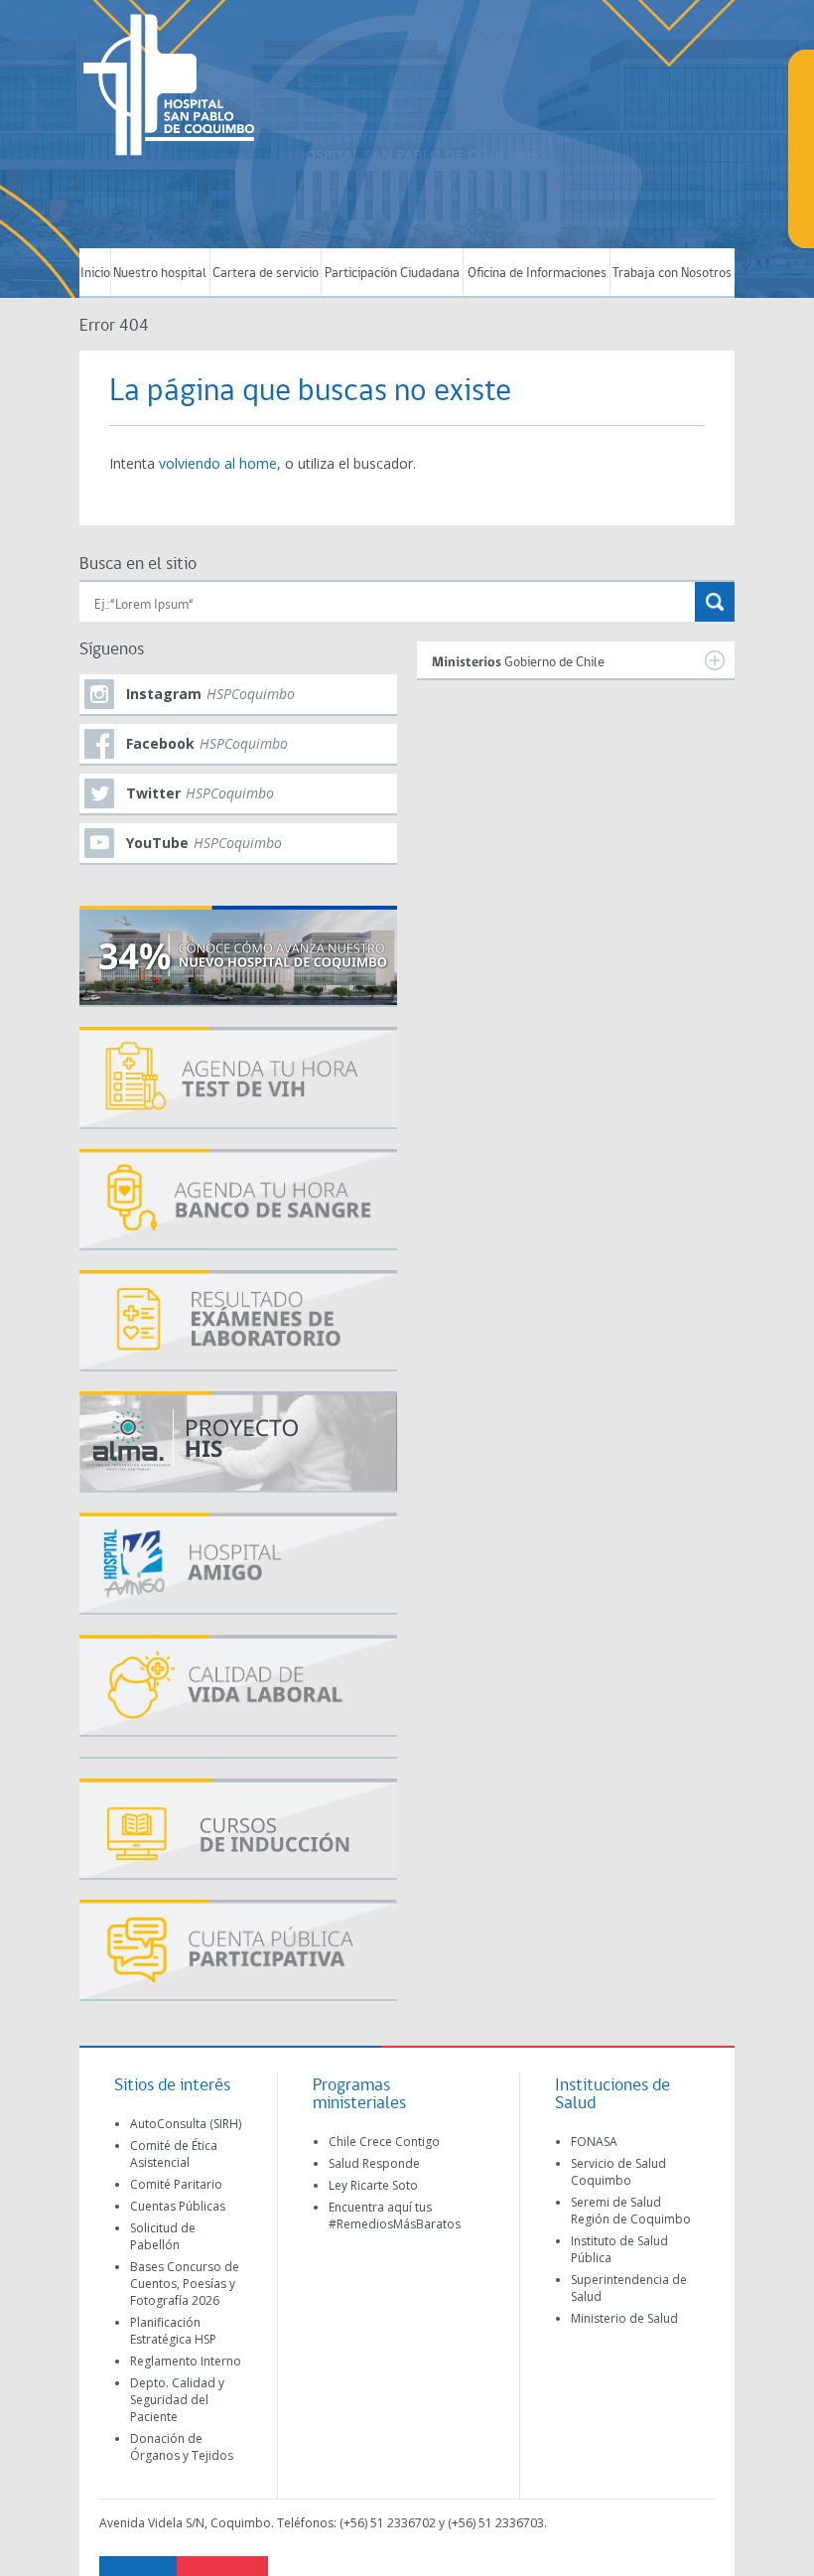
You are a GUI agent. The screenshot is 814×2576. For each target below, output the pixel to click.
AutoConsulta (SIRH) (186, 2124)
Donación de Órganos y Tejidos (182, 2447)
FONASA (594, 2142)
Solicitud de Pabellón (163, 2236)
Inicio (95, 274)
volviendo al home (218, 463)
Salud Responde (374, 2163)
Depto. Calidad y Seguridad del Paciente (177, 2400)
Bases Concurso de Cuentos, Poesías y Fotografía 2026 (185, 2284)
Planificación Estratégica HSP (173, 2331)
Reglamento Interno (186, 2361)
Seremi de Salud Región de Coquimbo (631, 2211)
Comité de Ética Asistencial (174, 2154)
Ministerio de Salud (624, 2318)
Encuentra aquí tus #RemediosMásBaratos (395, 2216)
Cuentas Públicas (178, 2206)
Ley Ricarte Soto (373, 2185)
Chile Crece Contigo (384, 2142)
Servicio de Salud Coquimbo (618, 2172)
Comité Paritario (176, 2184)
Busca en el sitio (138, 565)
